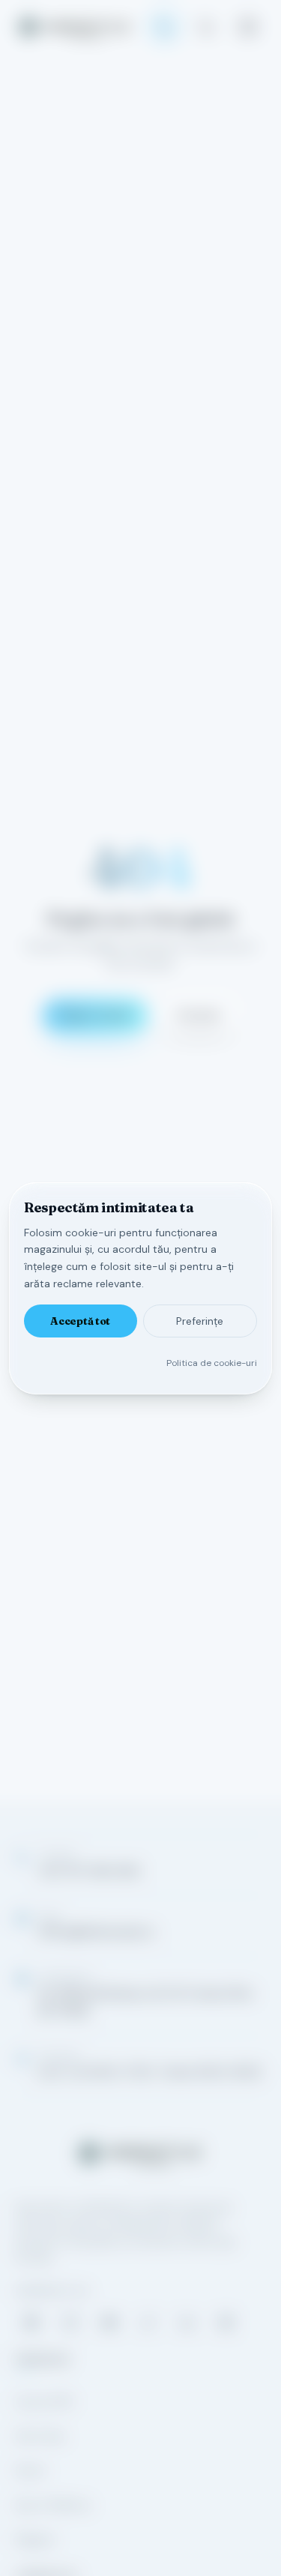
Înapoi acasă (95, 1015)
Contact (199, 1015)
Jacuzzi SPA (44, 2401)
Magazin (35, 2539)
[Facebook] (31, 2323)
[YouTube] (109, 2323)
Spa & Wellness (53, 2505)
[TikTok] (148, 2323)
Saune (30, 2470)
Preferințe (200, 1321)
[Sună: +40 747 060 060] (164, 27)
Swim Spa (40, 2436)
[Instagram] (70, 2323)
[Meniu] (248, 27)
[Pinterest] (226, 2323)
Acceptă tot (80, 1321)
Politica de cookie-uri (212, 1363)
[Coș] (206, 27)
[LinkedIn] (187, 2323)
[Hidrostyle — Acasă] (74, 27)
